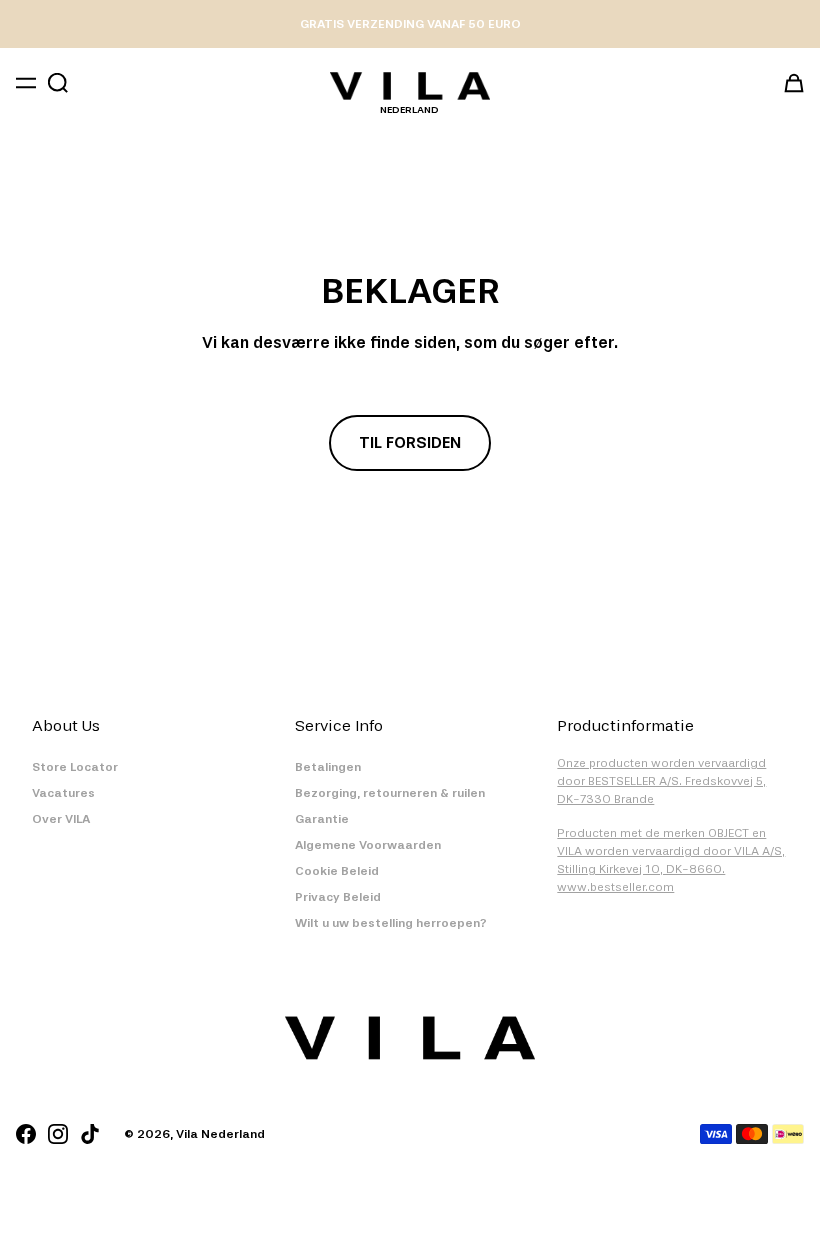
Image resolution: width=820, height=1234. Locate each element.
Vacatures (63, 793)
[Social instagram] (58, 1134)
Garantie (322, 819)
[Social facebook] (26, 1134)
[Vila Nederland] (410, 86)
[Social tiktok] (90, 1134)
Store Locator (75, 767)
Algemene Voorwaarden (368, 845)
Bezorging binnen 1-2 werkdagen (410, 24)
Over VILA (61, 819)
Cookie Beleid (337, 871)
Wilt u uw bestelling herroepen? (391, 923)
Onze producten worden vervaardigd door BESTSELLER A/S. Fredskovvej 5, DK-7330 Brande (661, 781)
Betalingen (328, 767)
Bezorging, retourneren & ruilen (390, 793)
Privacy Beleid (338, 897)
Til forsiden (410, 442)
